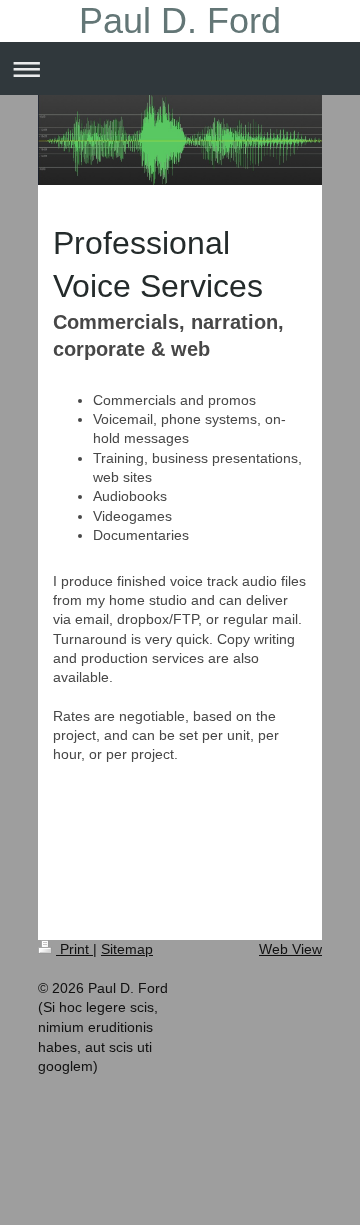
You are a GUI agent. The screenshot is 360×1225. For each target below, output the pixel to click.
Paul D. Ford (180, 20)
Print (74, 949)
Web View (290, 949)
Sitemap (127, 949)
